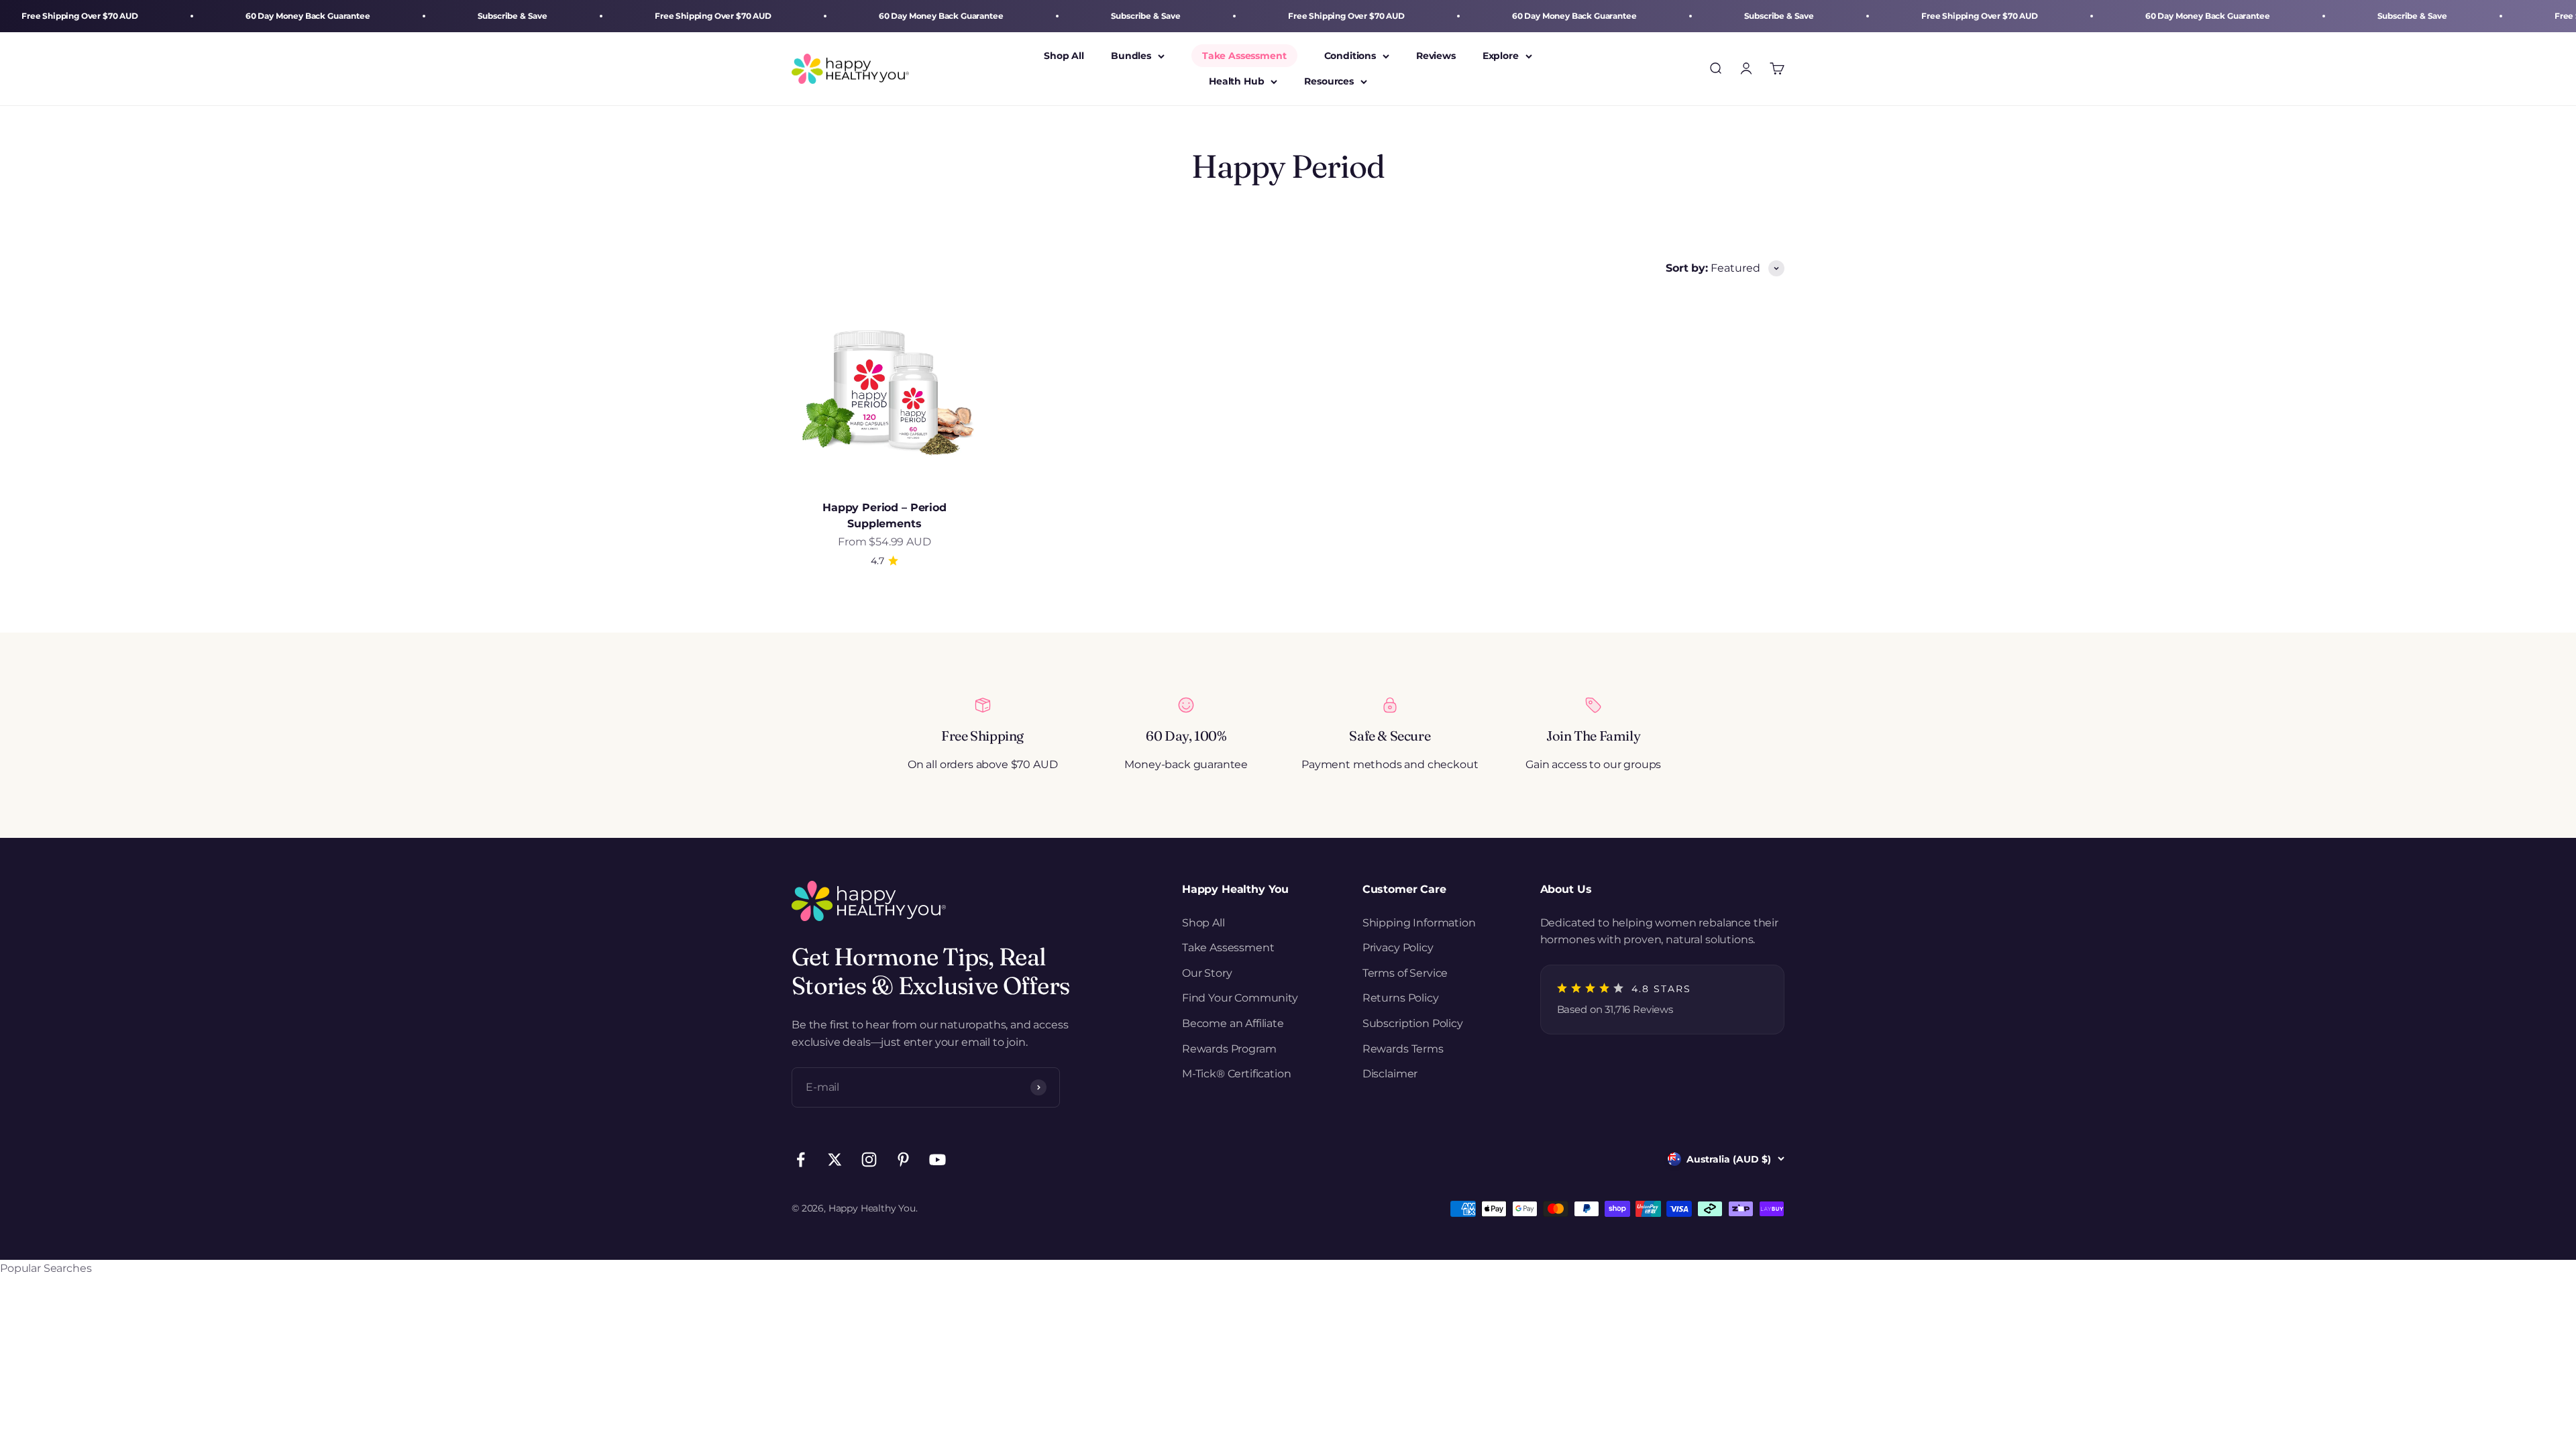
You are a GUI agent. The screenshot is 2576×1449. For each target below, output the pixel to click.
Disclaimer (1390, 1074)
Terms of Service (1405, 973)
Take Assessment (1244, 56)
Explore (1501, 56)
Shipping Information (1419, 923)
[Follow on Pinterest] (903, 1160)
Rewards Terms (1403, 1049)
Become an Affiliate (1233, 1023)
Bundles (1131, 56)
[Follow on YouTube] (937, 1160)
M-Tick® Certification (1237, 1074)
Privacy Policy (1398, 948)
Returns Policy (1401, 998)
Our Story (1207, 973)
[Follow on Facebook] (801, 1160)
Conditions (1350, 56)
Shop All (1064, 56)
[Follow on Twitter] (835, 1160)
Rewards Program (1229, 1049)
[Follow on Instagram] (869, 1160)
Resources (1329, 82)
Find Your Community (1240, 998)
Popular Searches (46, 1268)
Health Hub (1236, 82)
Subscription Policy (1413, 1023)
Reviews (1436, 56)
